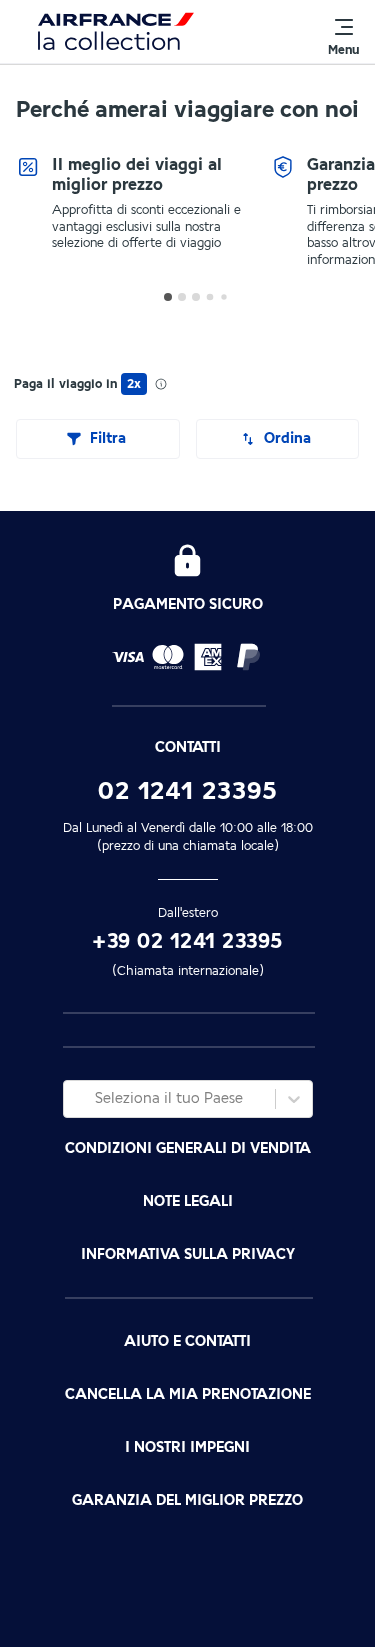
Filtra (108, 438)
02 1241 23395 (188, 791)
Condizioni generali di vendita (188, 1148)
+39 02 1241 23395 (187, 941)
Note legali (188, 1201)
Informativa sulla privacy (188, 1254)
